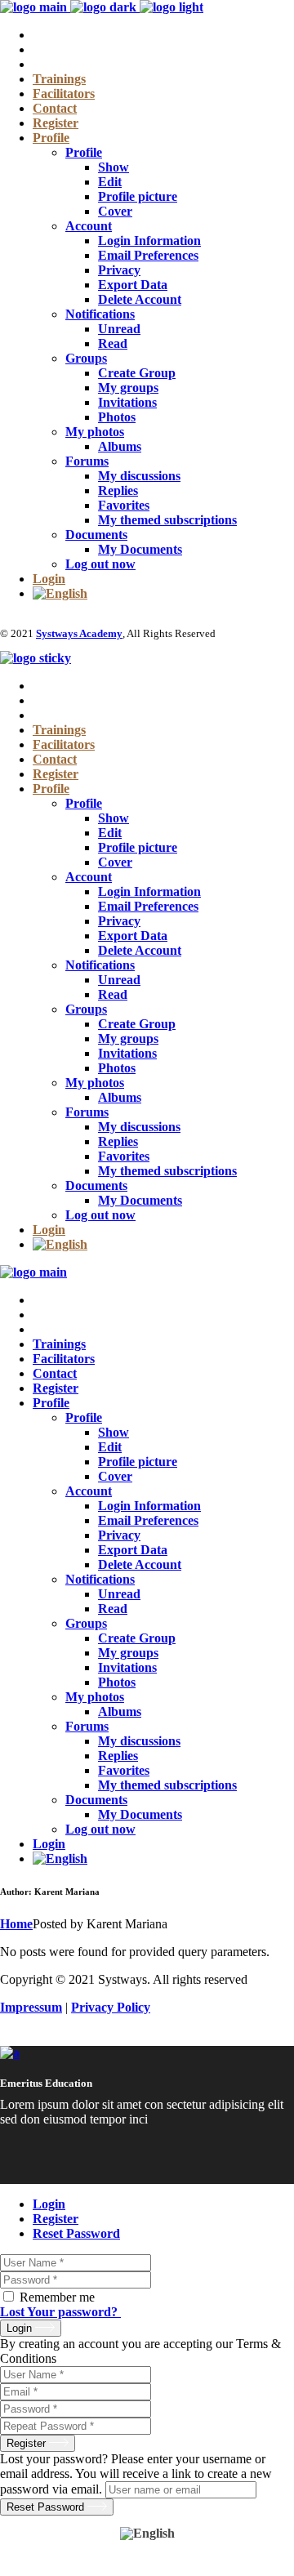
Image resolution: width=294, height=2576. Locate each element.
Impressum (31, 2007)
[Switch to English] (147, 2534)
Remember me (57, 2297)
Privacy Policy (111, 2007)
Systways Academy (79, 633)
